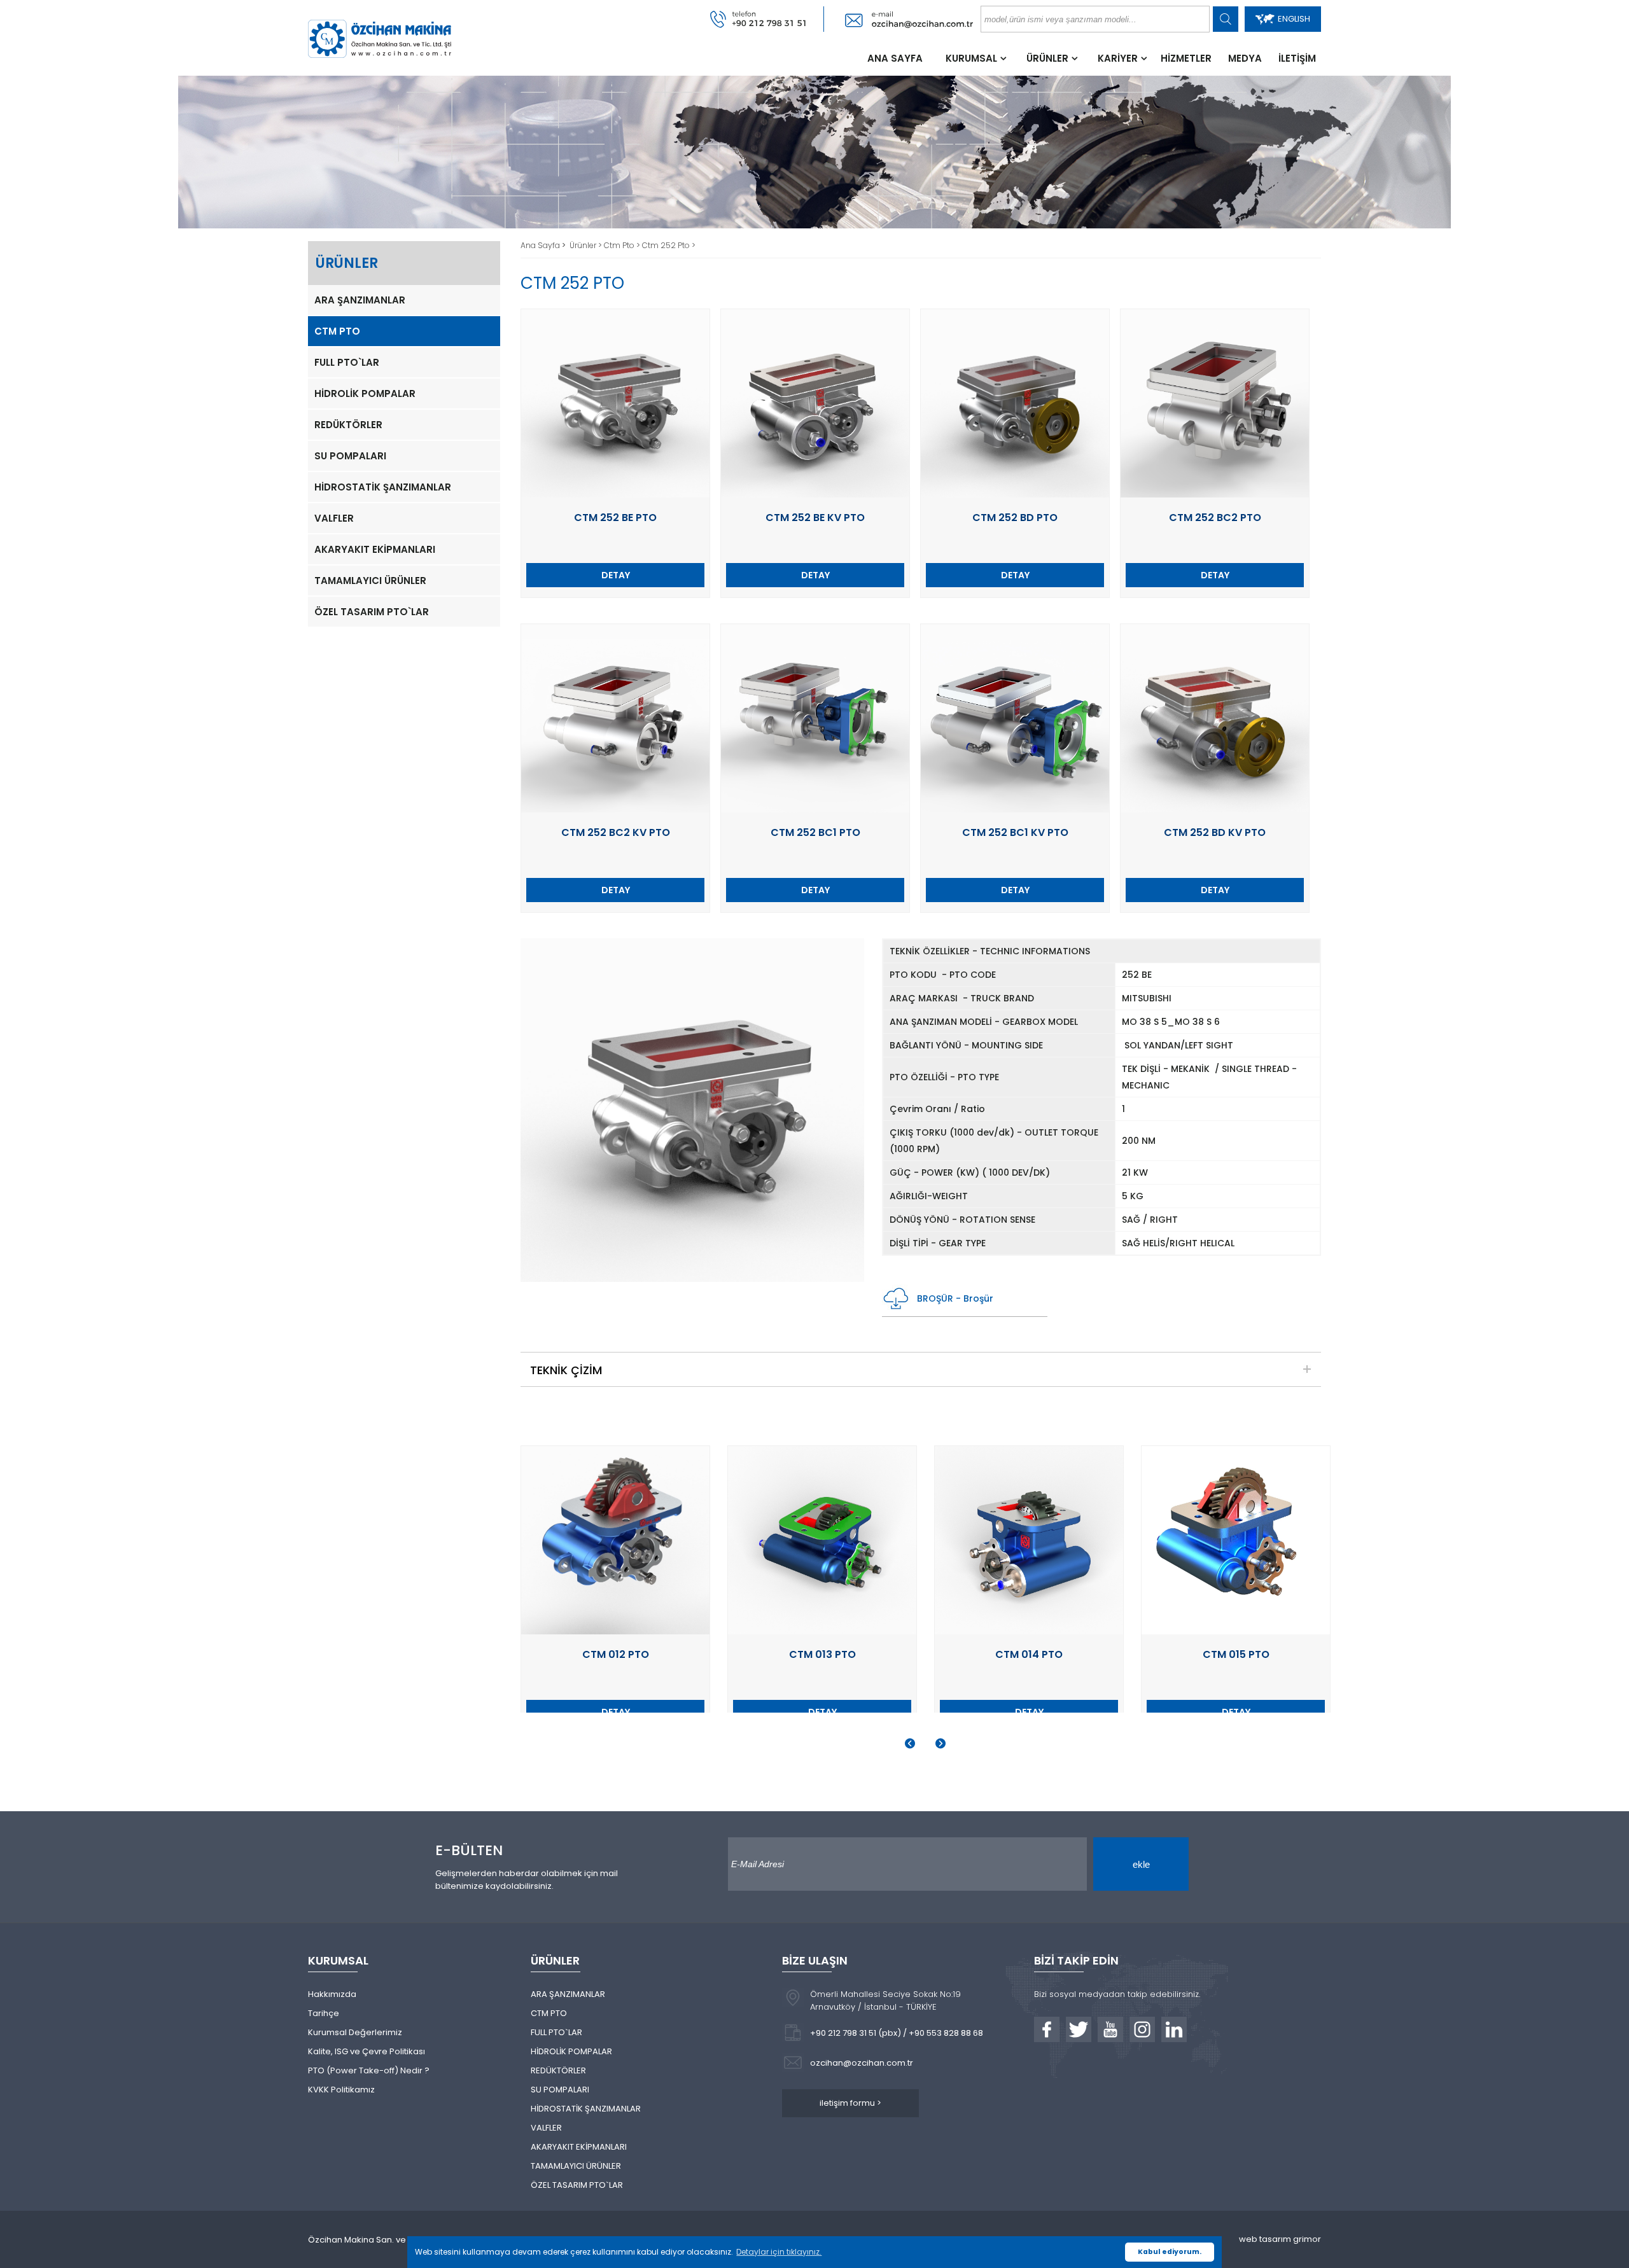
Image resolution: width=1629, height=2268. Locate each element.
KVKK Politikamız (341, 2090)
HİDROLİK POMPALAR (365, 393)
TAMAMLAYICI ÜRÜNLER (370, 581)
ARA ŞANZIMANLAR (360, 300)
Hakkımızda (332, 1994)
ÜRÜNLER (1047, 58)
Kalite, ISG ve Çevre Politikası (367, 2051)
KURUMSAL (971, 58)
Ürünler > (587, 245)
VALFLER (334, 518)
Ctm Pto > (623, 245)
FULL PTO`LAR (347, 362)
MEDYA (1245, 58)
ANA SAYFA (895, 58)
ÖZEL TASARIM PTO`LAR (372, 612)
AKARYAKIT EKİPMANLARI (375, 549)
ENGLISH (1294, 19)
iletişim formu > (850, 2103)
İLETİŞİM (1297, 58)
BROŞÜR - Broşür (955, 1298)
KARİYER (1118, 58)
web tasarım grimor (1280, 2239)
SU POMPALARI (350, 456)
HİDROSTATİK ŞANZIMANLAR (383, 487)
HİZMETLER (1186, 58)
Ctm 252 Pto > (669, 245)
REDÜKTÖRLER (348, 425)
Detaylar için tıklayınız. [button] (779, 2252)
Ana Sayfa (541, 245)
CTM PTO (337, 331)
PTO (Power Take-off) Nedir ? (369, 2070)
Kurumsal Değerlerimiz (355, 2032)
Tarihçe (324, 2013)
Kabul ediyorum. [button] (1170, 2252)
